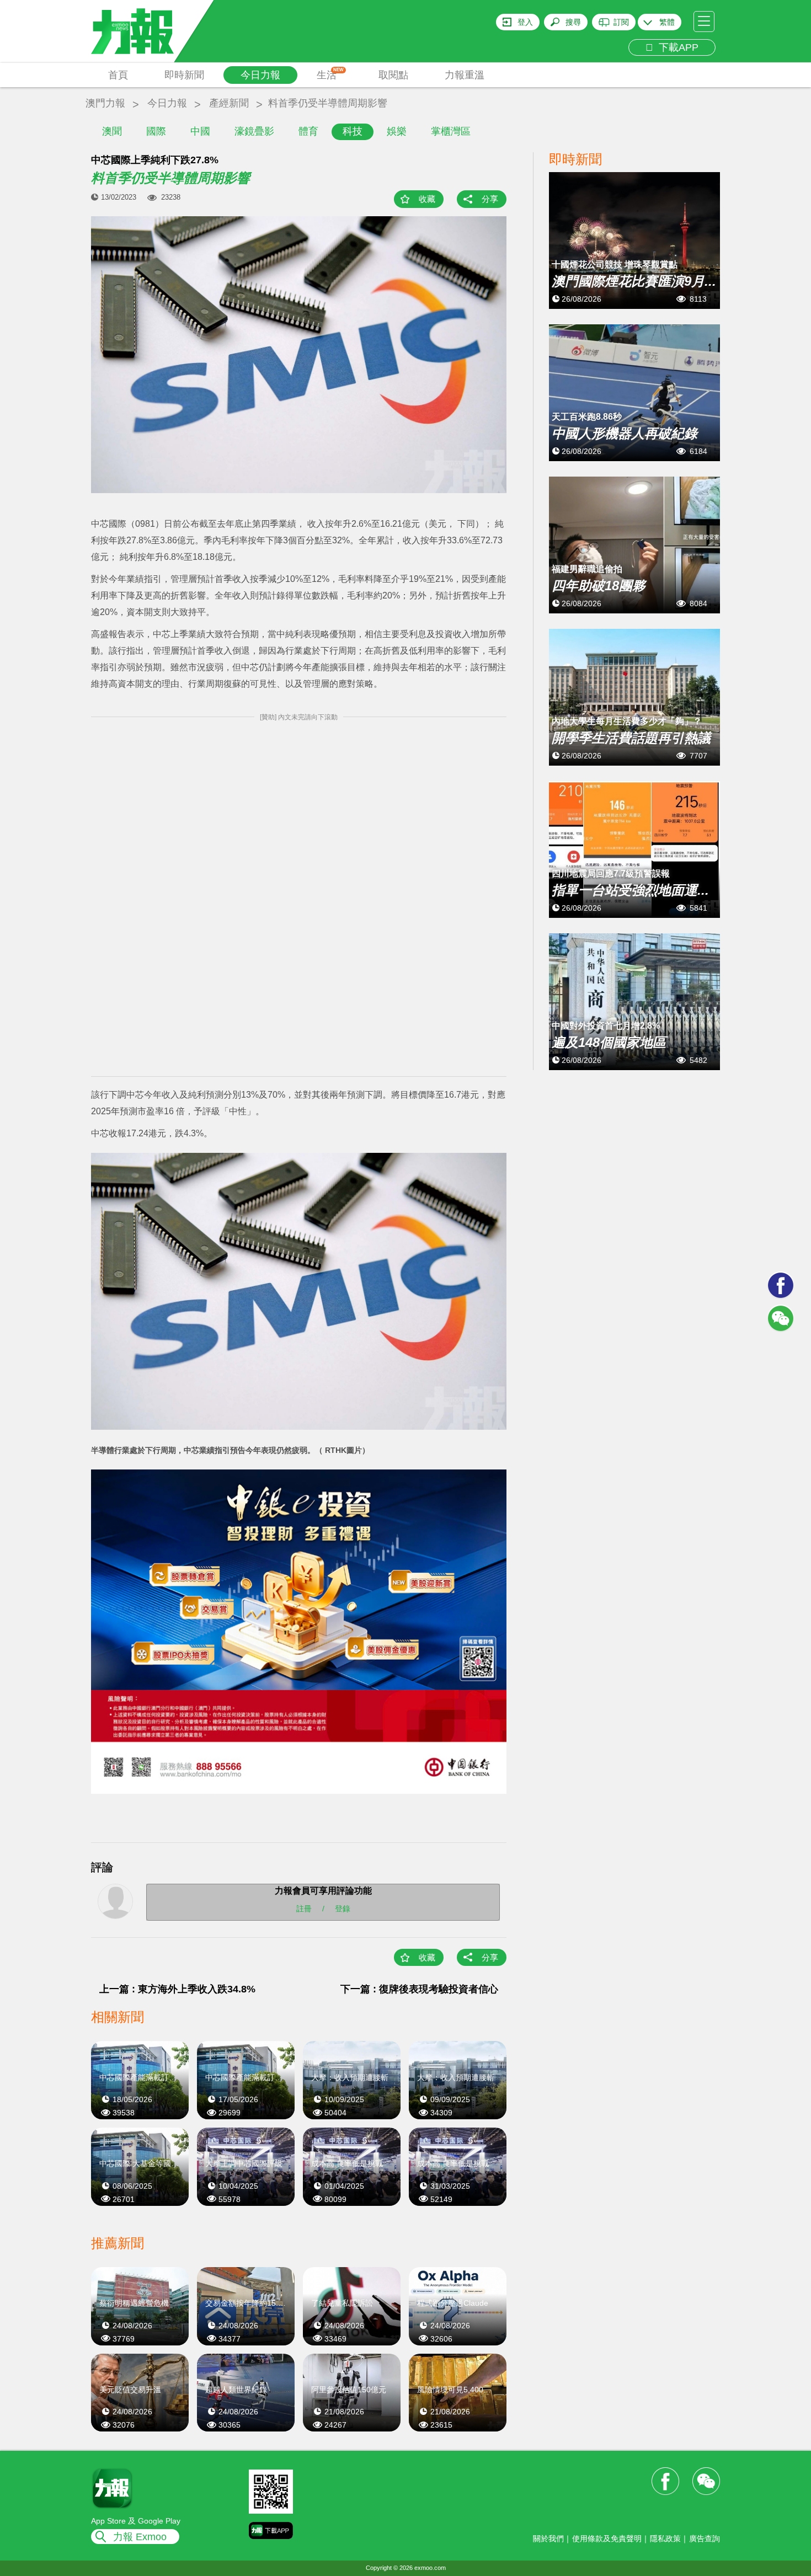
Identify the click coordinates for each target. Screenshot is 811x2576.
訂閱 (621, 22)
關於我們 (548, 2538)
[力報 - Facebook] (781, 1285)
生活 (330, 74)
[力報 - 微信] (781, 1318)
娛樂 (397, 131)
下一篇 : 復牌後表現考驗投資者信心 (419, 1989)
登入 (525, 22)
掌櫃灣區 (451, 131)
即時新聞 (184, 75)
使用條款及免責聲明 (607, 2538)
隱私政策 (665, 2538)
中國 (200, 131)
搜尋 (573, 22)
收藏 (427, 199)
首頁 (118, 75)
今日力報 (260, 75)
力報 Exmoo (140, 2537)
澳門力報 (105, 103)
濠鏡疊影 (254, 131)
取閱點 (393, 75)
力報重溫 (465, 75)
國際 (156, 131)
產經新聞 (229, 103)
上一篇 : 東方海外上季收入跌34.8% (177, 1989)
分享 (490, 199)
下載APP (676, 47)
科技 (353, 131)
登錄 (343, 1909)
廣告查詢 (705, 2538)
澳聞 (112, 131)
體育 (308, 131)
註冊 (304, 1909)
